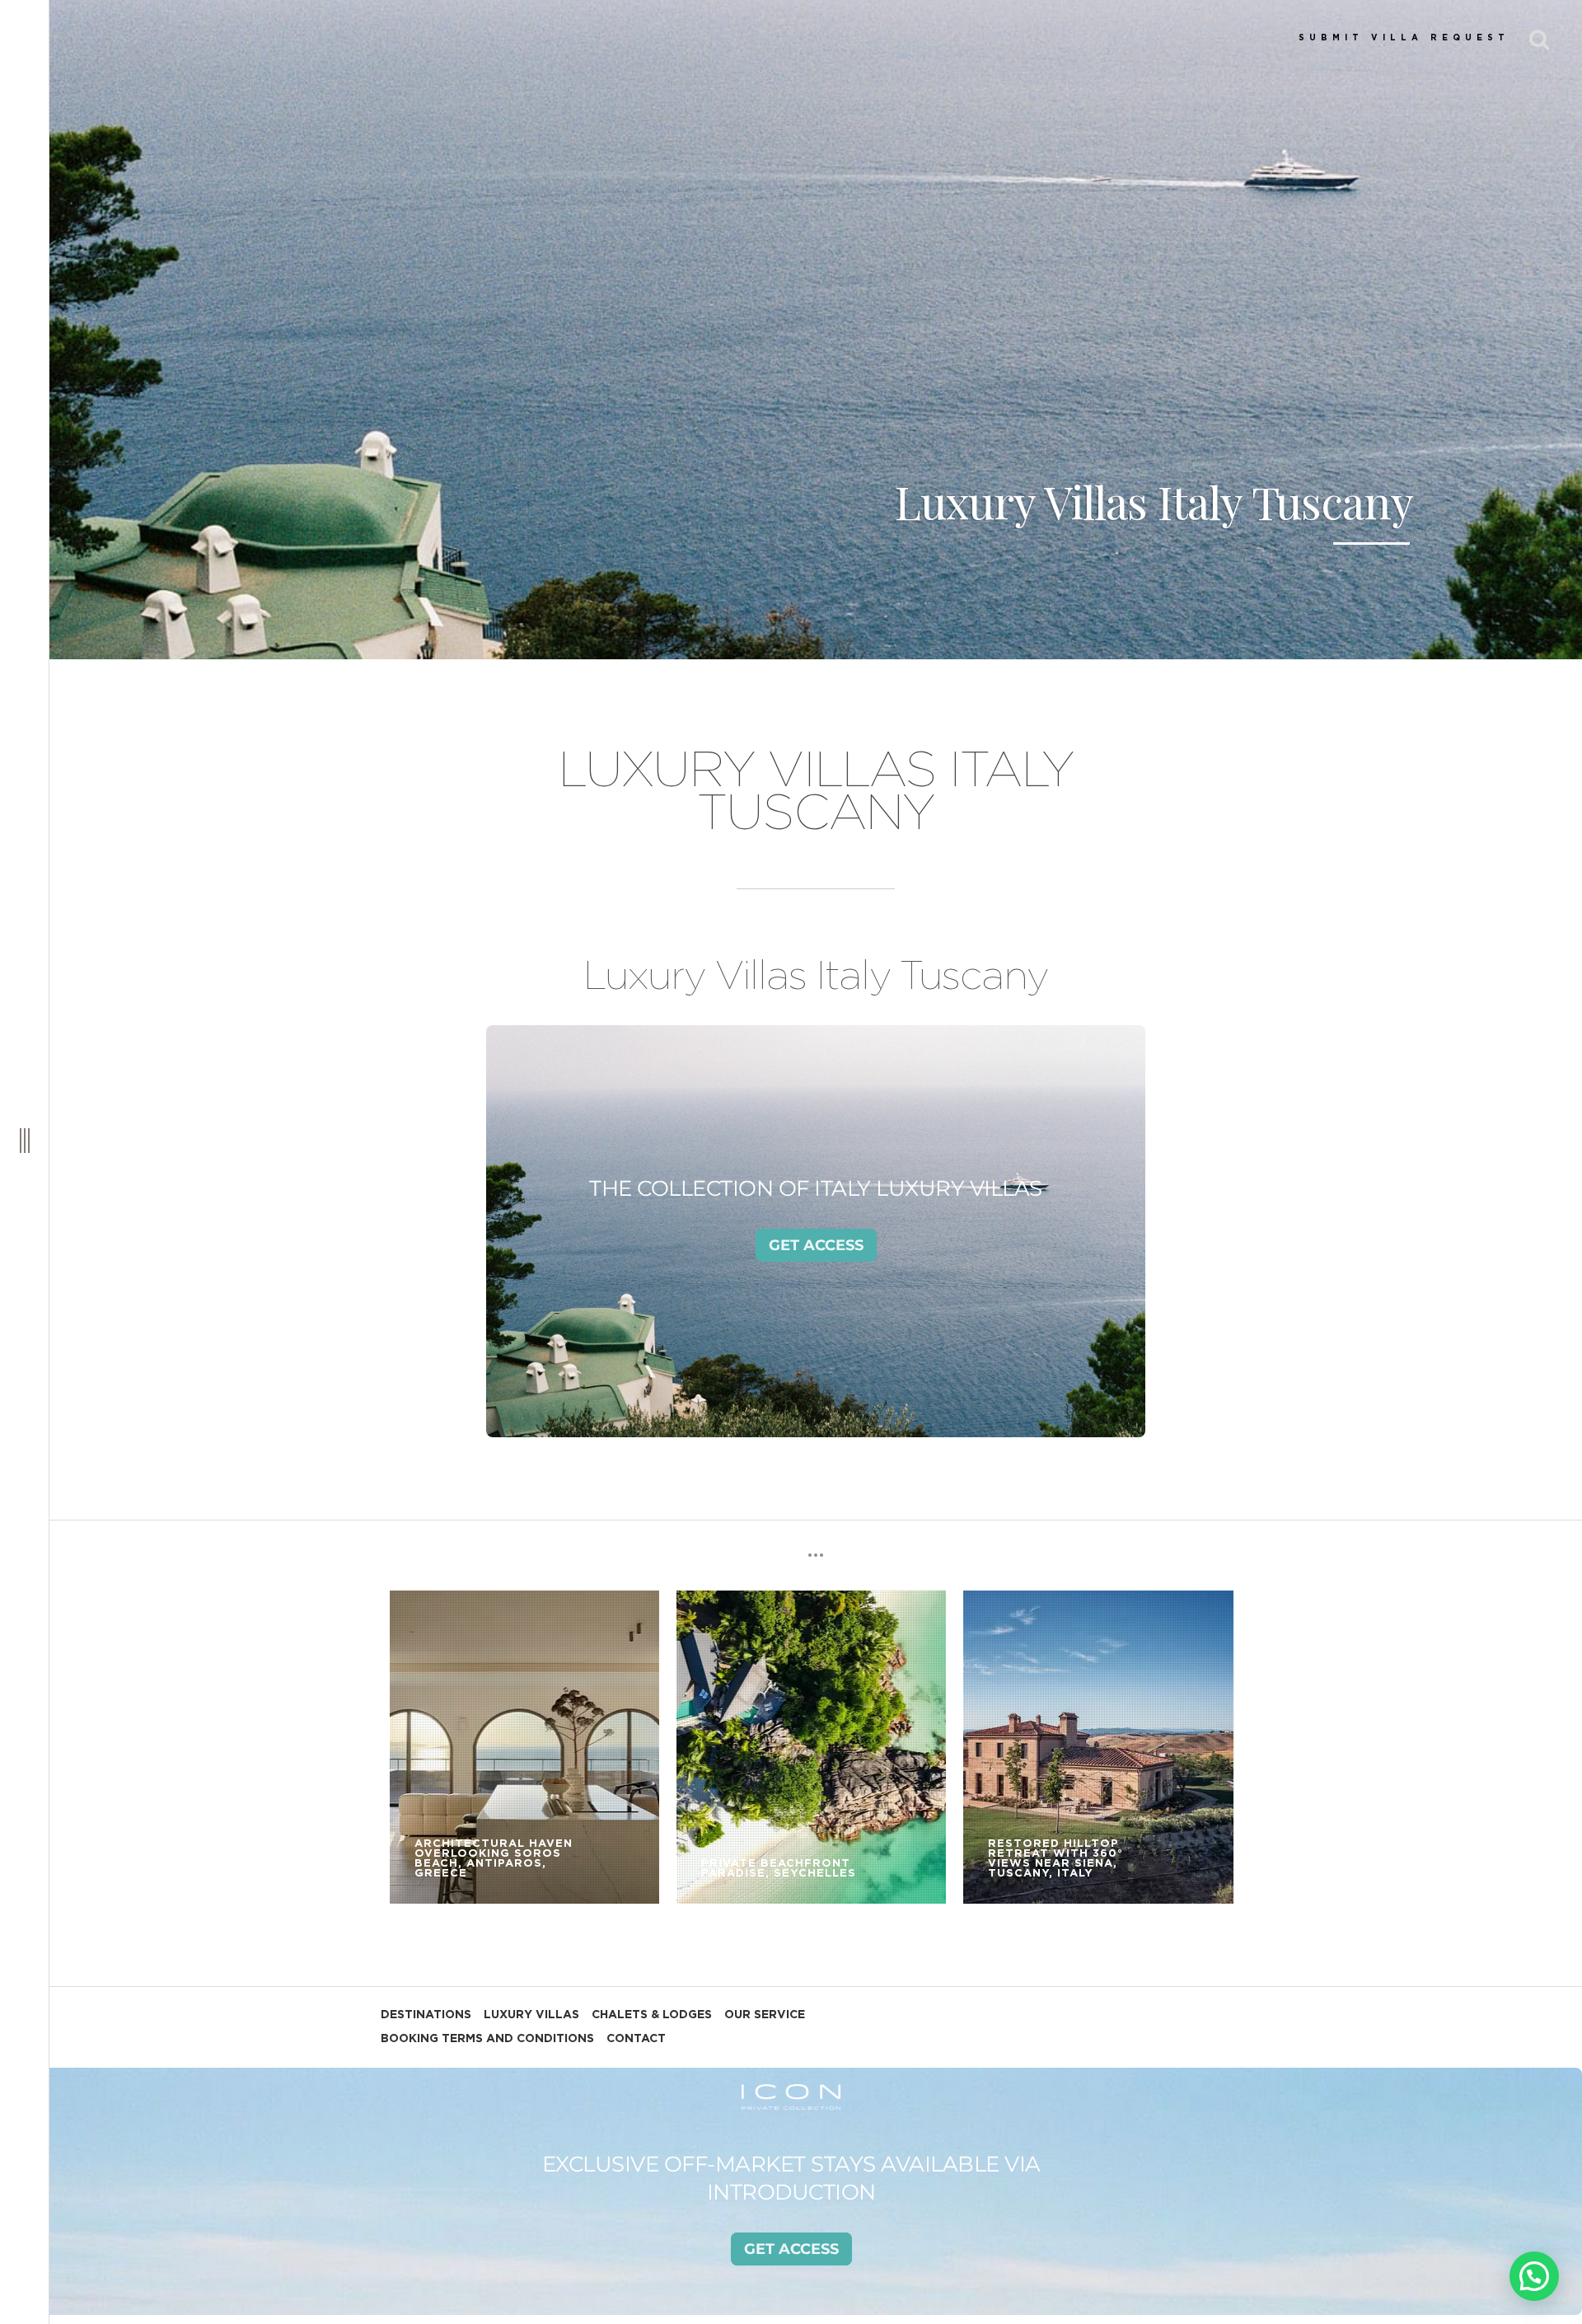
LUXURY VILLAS (531, 2015)
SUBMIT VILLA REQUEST (1404, 38)
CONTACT (636, 2039)
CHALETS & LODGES (652, 2015)
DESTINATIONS (426, 2015)
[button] (1534, 2276)
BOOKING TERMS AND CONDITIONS (487, 2039)
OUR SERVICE (765, 2015)
